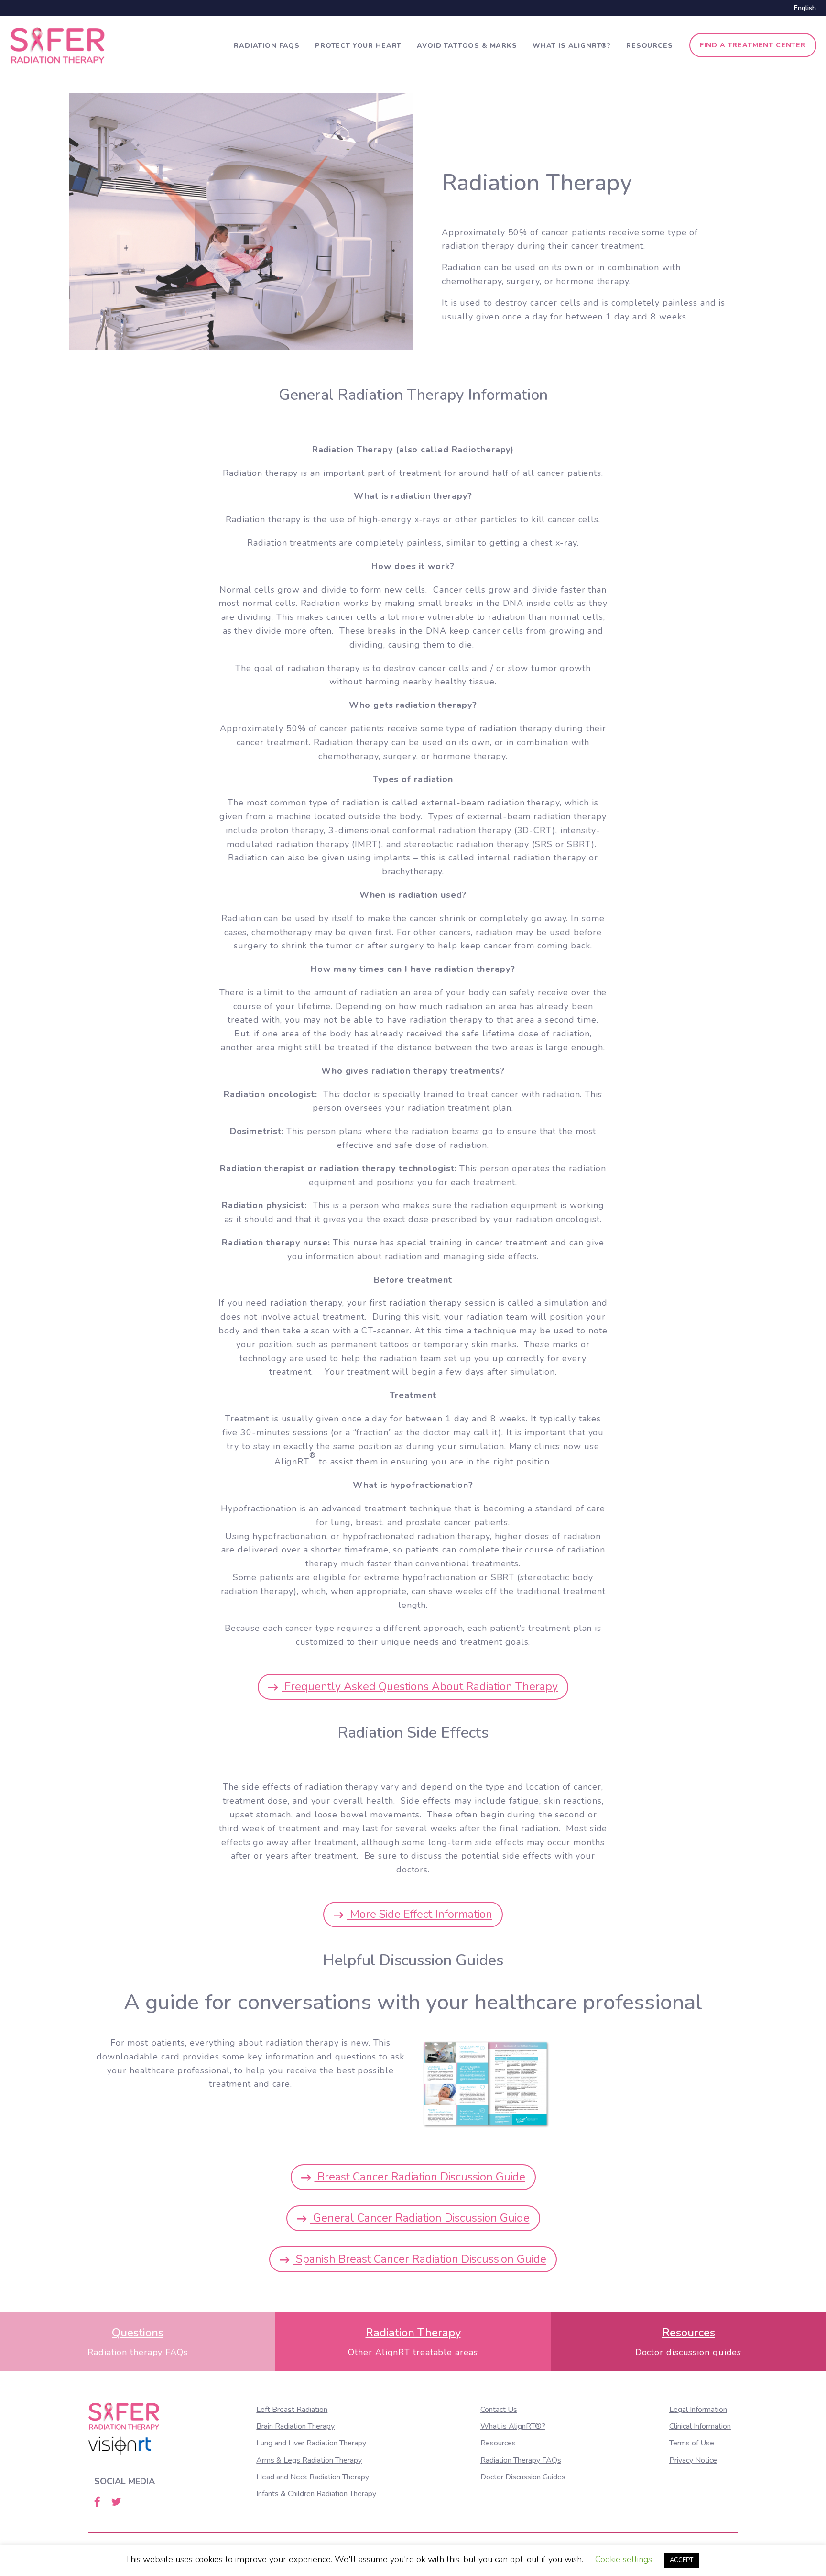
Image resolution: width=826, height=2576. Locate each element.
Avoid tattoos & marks (467, 46)
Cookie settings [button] (624, 2559)
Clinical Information (700, 2426)
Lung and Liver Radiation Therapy (311, 2443)
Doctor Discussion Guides (523, 2477)
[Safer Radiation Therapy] (57, 44)
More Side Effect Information (420, 1914)
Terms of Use (692, 2443)
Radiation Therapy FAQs (521, 2460)
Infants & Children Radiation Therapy (316, 2494)
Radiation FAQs (267, 46)
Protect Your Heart (358, 46)
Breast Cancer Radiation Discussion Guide (420, 2177)
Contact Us (499, 2410)
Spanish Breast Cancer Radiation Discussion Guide (420, 2259)
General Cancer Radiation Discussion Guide (420, 2218)
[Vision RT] (120, 2446)
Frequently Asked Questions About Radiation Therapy (420, 1686)
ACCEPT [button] (681, 2560)
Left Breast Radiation (292, 2410)
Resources (650, 46)
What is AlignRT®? (572, 46)
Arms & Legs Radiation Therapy (309, 2460)
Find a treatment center (753, 45)
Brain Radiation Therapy (295, 2426)
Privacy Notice (693, 2460)
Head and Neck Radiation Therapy (313, 2477)
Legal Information (698, 2410)
